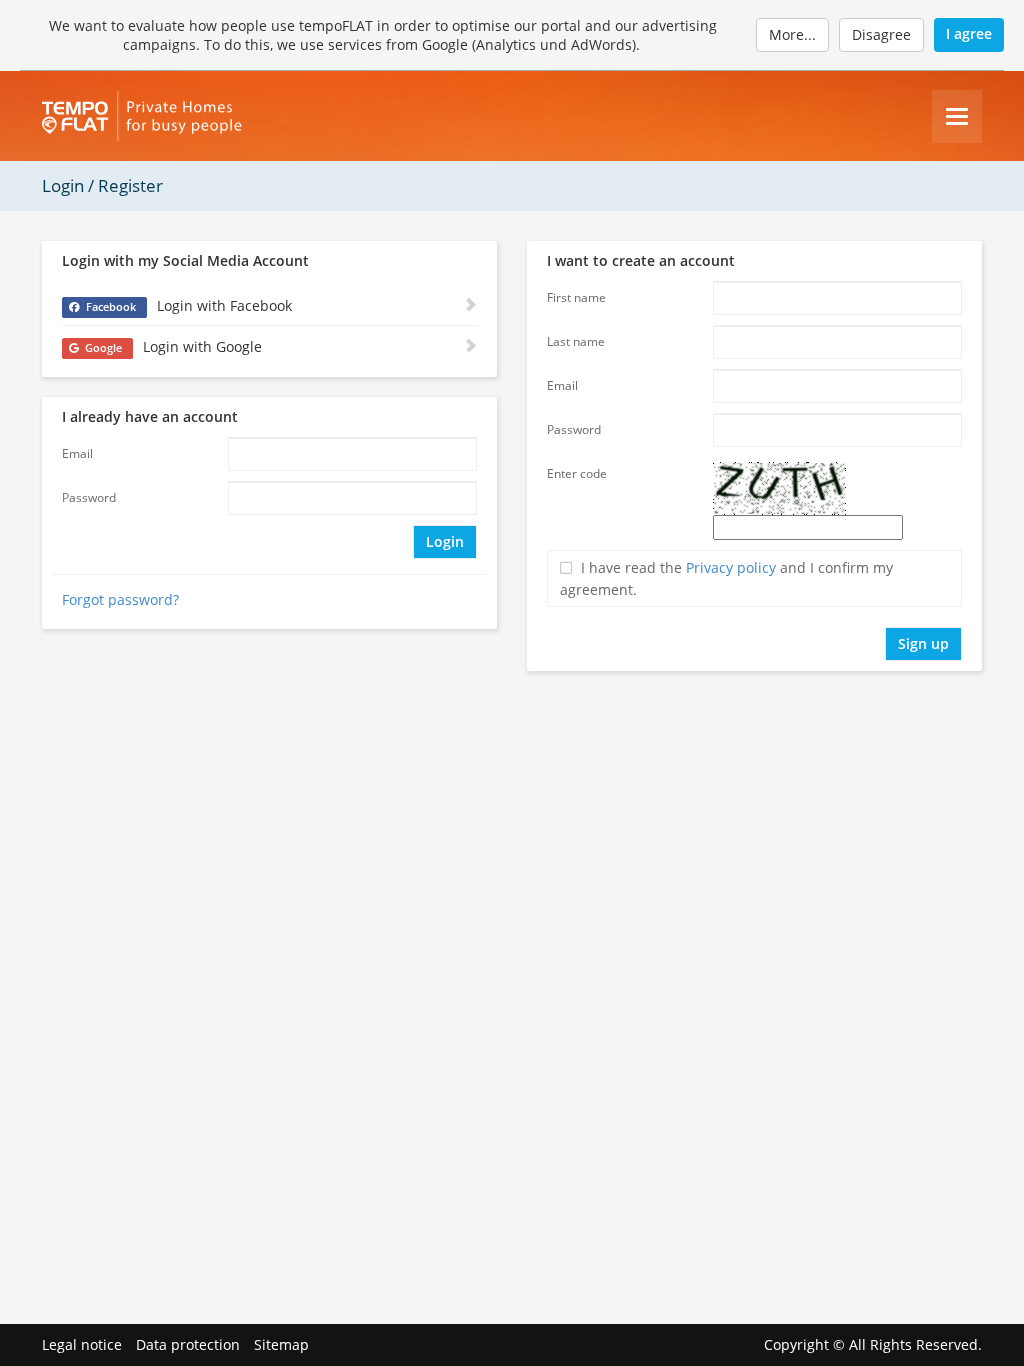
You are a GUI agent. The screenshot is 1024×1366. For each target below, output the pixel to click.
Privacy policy (731, 567)
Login (445, 541)
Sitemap (281, 1344)
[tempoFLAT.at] (142, 116)
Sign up (923, 643)
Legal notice (82, 1344)
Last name (576, 341)
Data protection (188, 1344)
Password (89, 497)
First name (576, 297)
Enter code (577, 473)
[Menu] (957, 116)
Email (77, 453)
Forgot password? (120, 599)
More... (792, 34)
